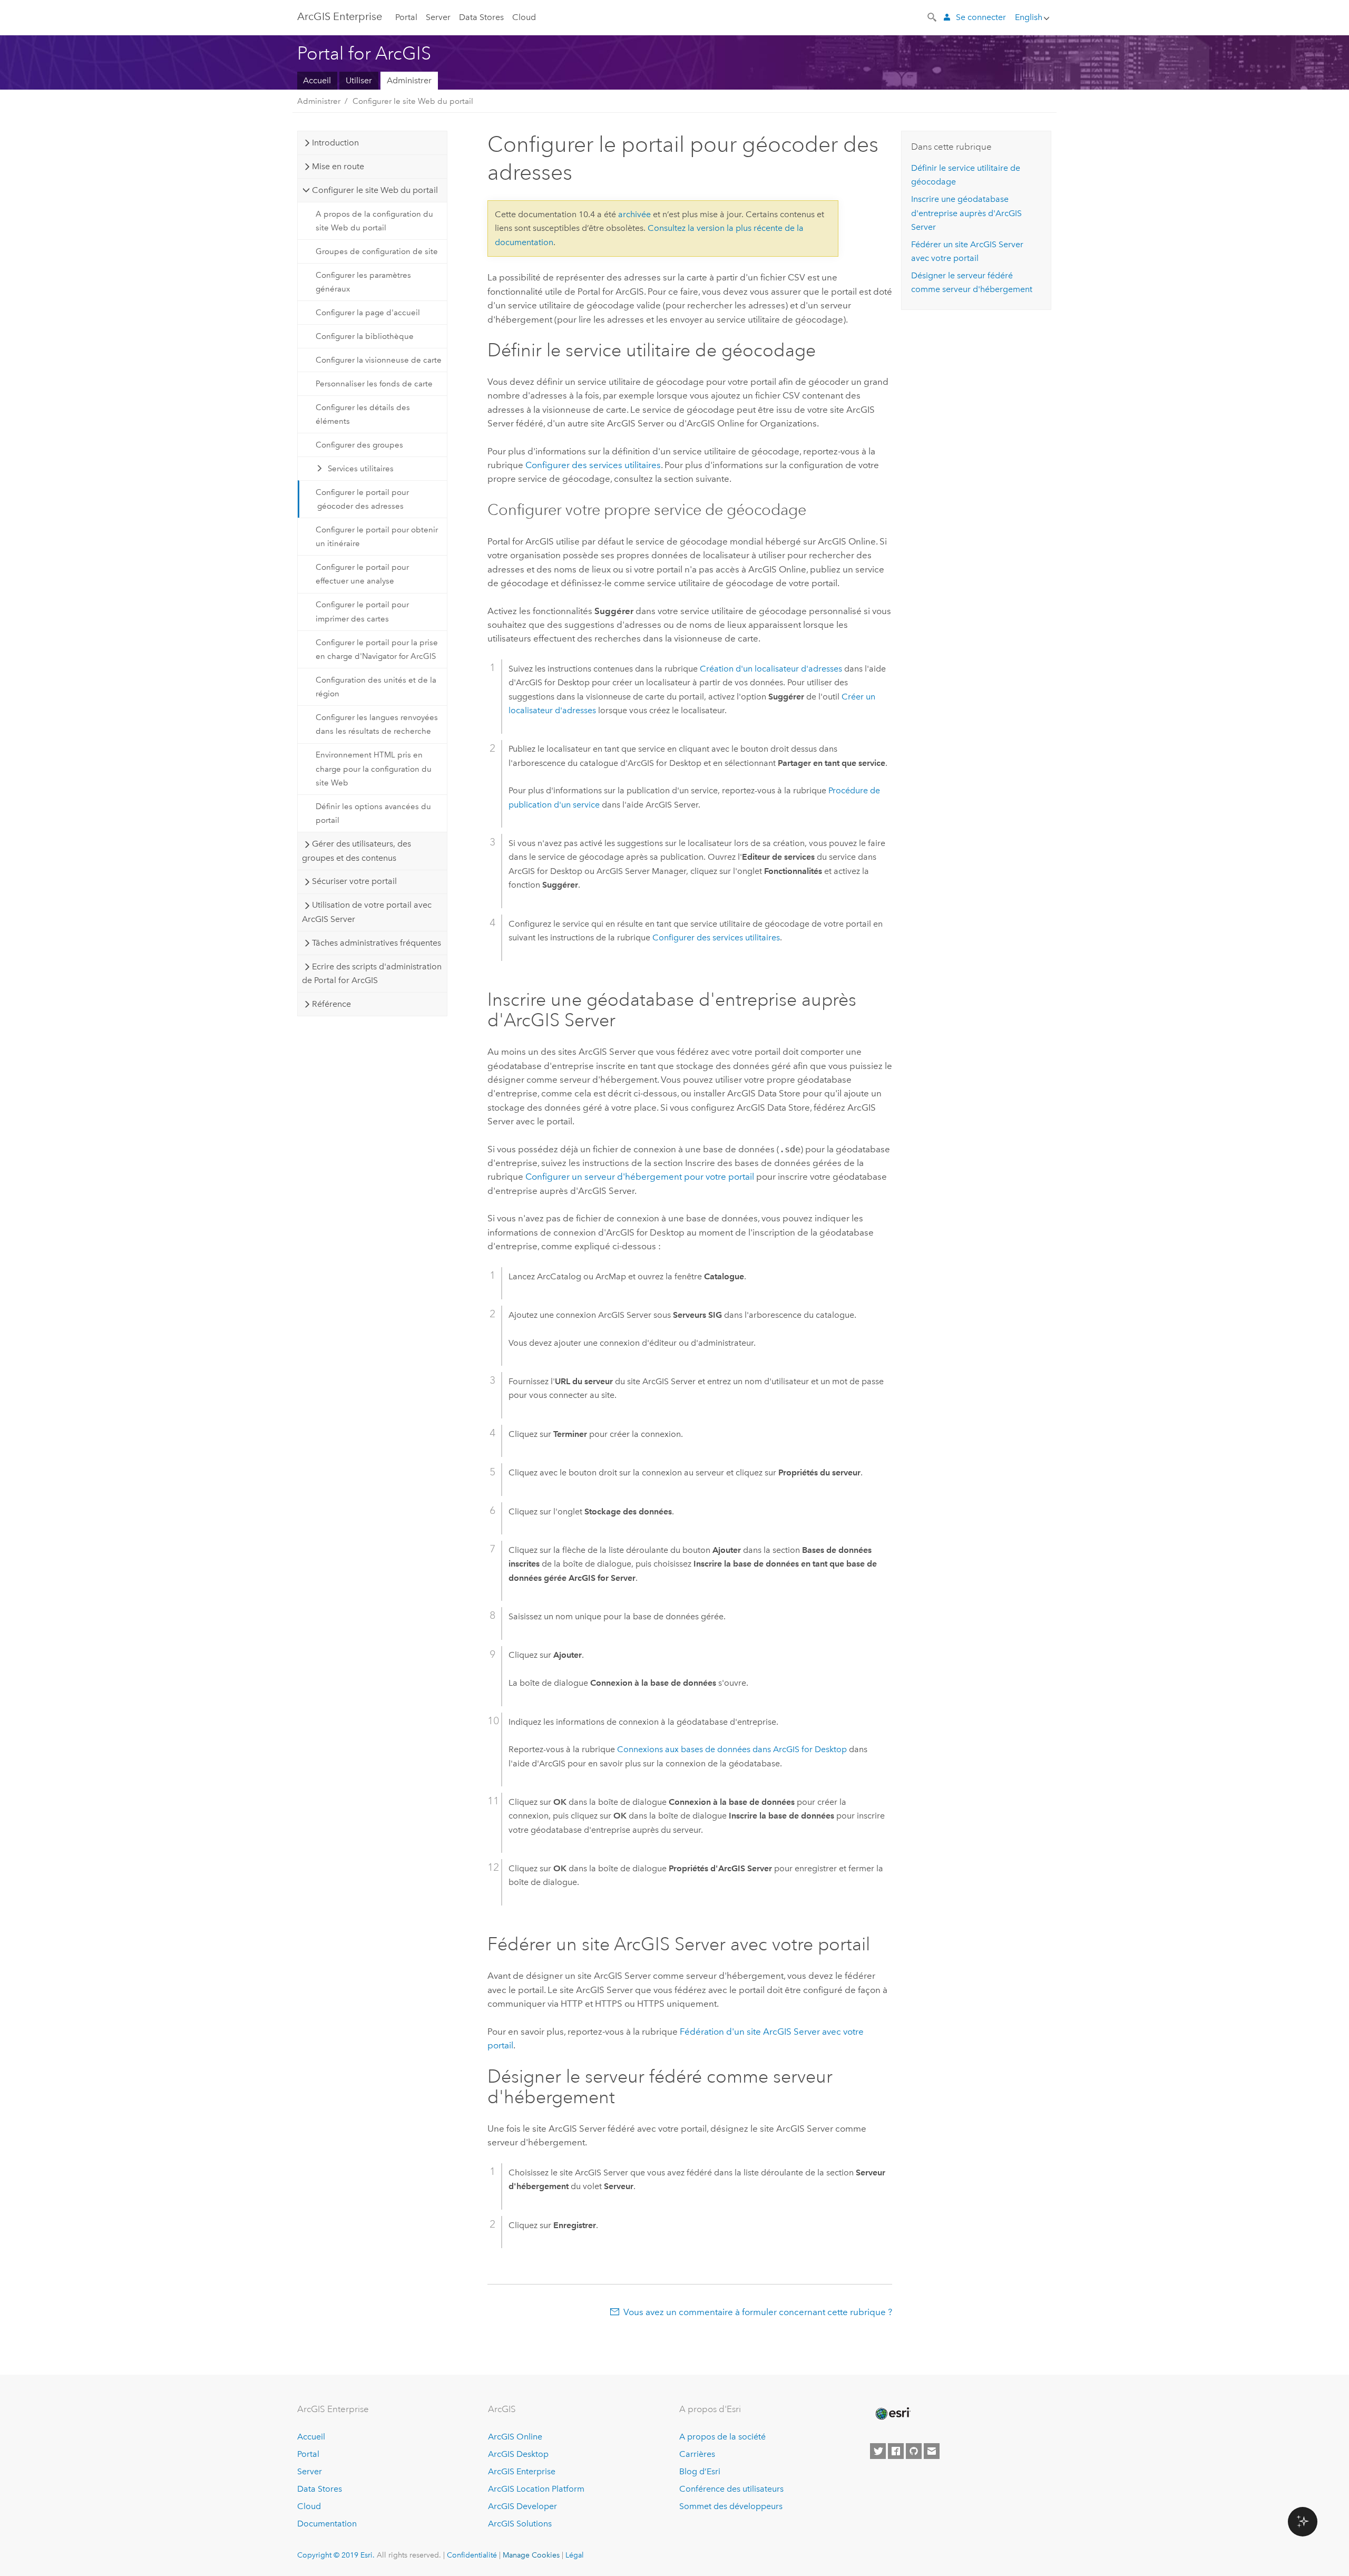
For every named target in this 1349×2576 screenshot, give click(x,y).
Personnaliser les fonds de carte (374, 384)
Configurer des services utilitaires (593, 465)
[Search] (933, 16)
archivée (634, 214)
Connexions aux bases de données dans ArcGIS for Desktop (732, 1749)
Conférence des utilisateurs (731, 2489)
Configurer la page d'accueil (368, 313)
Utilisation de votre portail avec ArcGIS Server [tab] (366, 912)
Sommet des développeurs (731, 2506)
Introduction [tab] (335, 143)
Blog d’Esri (700, 2471)
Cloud (524, 17)
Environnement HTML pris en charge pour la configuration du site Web (374, 769)
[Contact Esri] (932, 2451)
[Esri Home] (892, 2414)
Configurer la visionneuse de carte (379, 360)
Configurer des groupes (359, 445)
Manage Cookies (531, 2555)
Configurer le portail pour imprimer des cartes (362, 611)
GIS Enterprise (340, 16)
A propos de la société (722, 2437)
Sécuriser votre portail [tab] (354, 881)
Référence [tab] (331, 1004)
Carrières (697, 2454)
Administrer (409, 80)
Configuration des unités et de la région (376, 687)
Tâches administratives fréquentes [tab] (377, 943)
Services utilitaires (361, 469)
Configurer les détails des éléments (363, 414)
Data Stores (481, 17)
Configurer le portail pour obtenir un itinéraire (377, 537)
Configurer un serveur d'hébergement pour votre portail (640, 1177)
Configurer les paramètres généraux (363, 282)
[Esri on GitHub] (914, 2451)
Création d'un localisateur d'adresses (771, 669)
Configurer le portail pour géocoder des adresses (362, 499)
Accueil (317, 80)
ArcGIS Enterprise (522, 2471)
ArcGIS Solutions (520, 2524)
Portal (406, 17)
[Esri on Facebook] (896, 2451)
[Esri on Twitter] (878, 2451)
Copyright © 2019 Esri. (336, 2555)
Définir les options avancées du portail (373, 813)
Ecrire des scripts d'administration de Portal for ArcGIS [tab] (372, 973)
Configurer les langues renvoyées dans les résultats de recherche (377, 724)
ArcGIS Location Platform (536, 2489)
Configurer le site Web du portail (413, 101)
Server (438, 17)
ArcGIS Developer (522, 2506)
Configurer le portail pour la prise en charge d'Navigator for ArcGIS (377, 649)
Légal (575, 2555)
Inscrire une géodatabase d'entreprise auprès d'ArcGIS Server (966, 213)
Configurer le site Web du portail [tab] (375, 190)
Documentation (327, 2524)
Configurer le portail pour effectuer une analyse (362, 574)
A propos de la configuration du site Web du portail (374, 221)
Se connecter (981, 17)
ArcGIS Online (515, 2437)
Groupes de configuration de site (377, 251)
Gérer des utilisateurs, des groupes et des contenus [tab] (356, 850)
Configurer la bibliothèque (365, 336)
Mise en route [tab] (338, 166)
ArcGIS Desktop (518, 2454)
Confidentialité (472, 2555)
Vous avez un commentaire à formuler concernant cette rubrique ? (758, 2312)
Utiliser (359, 80)
